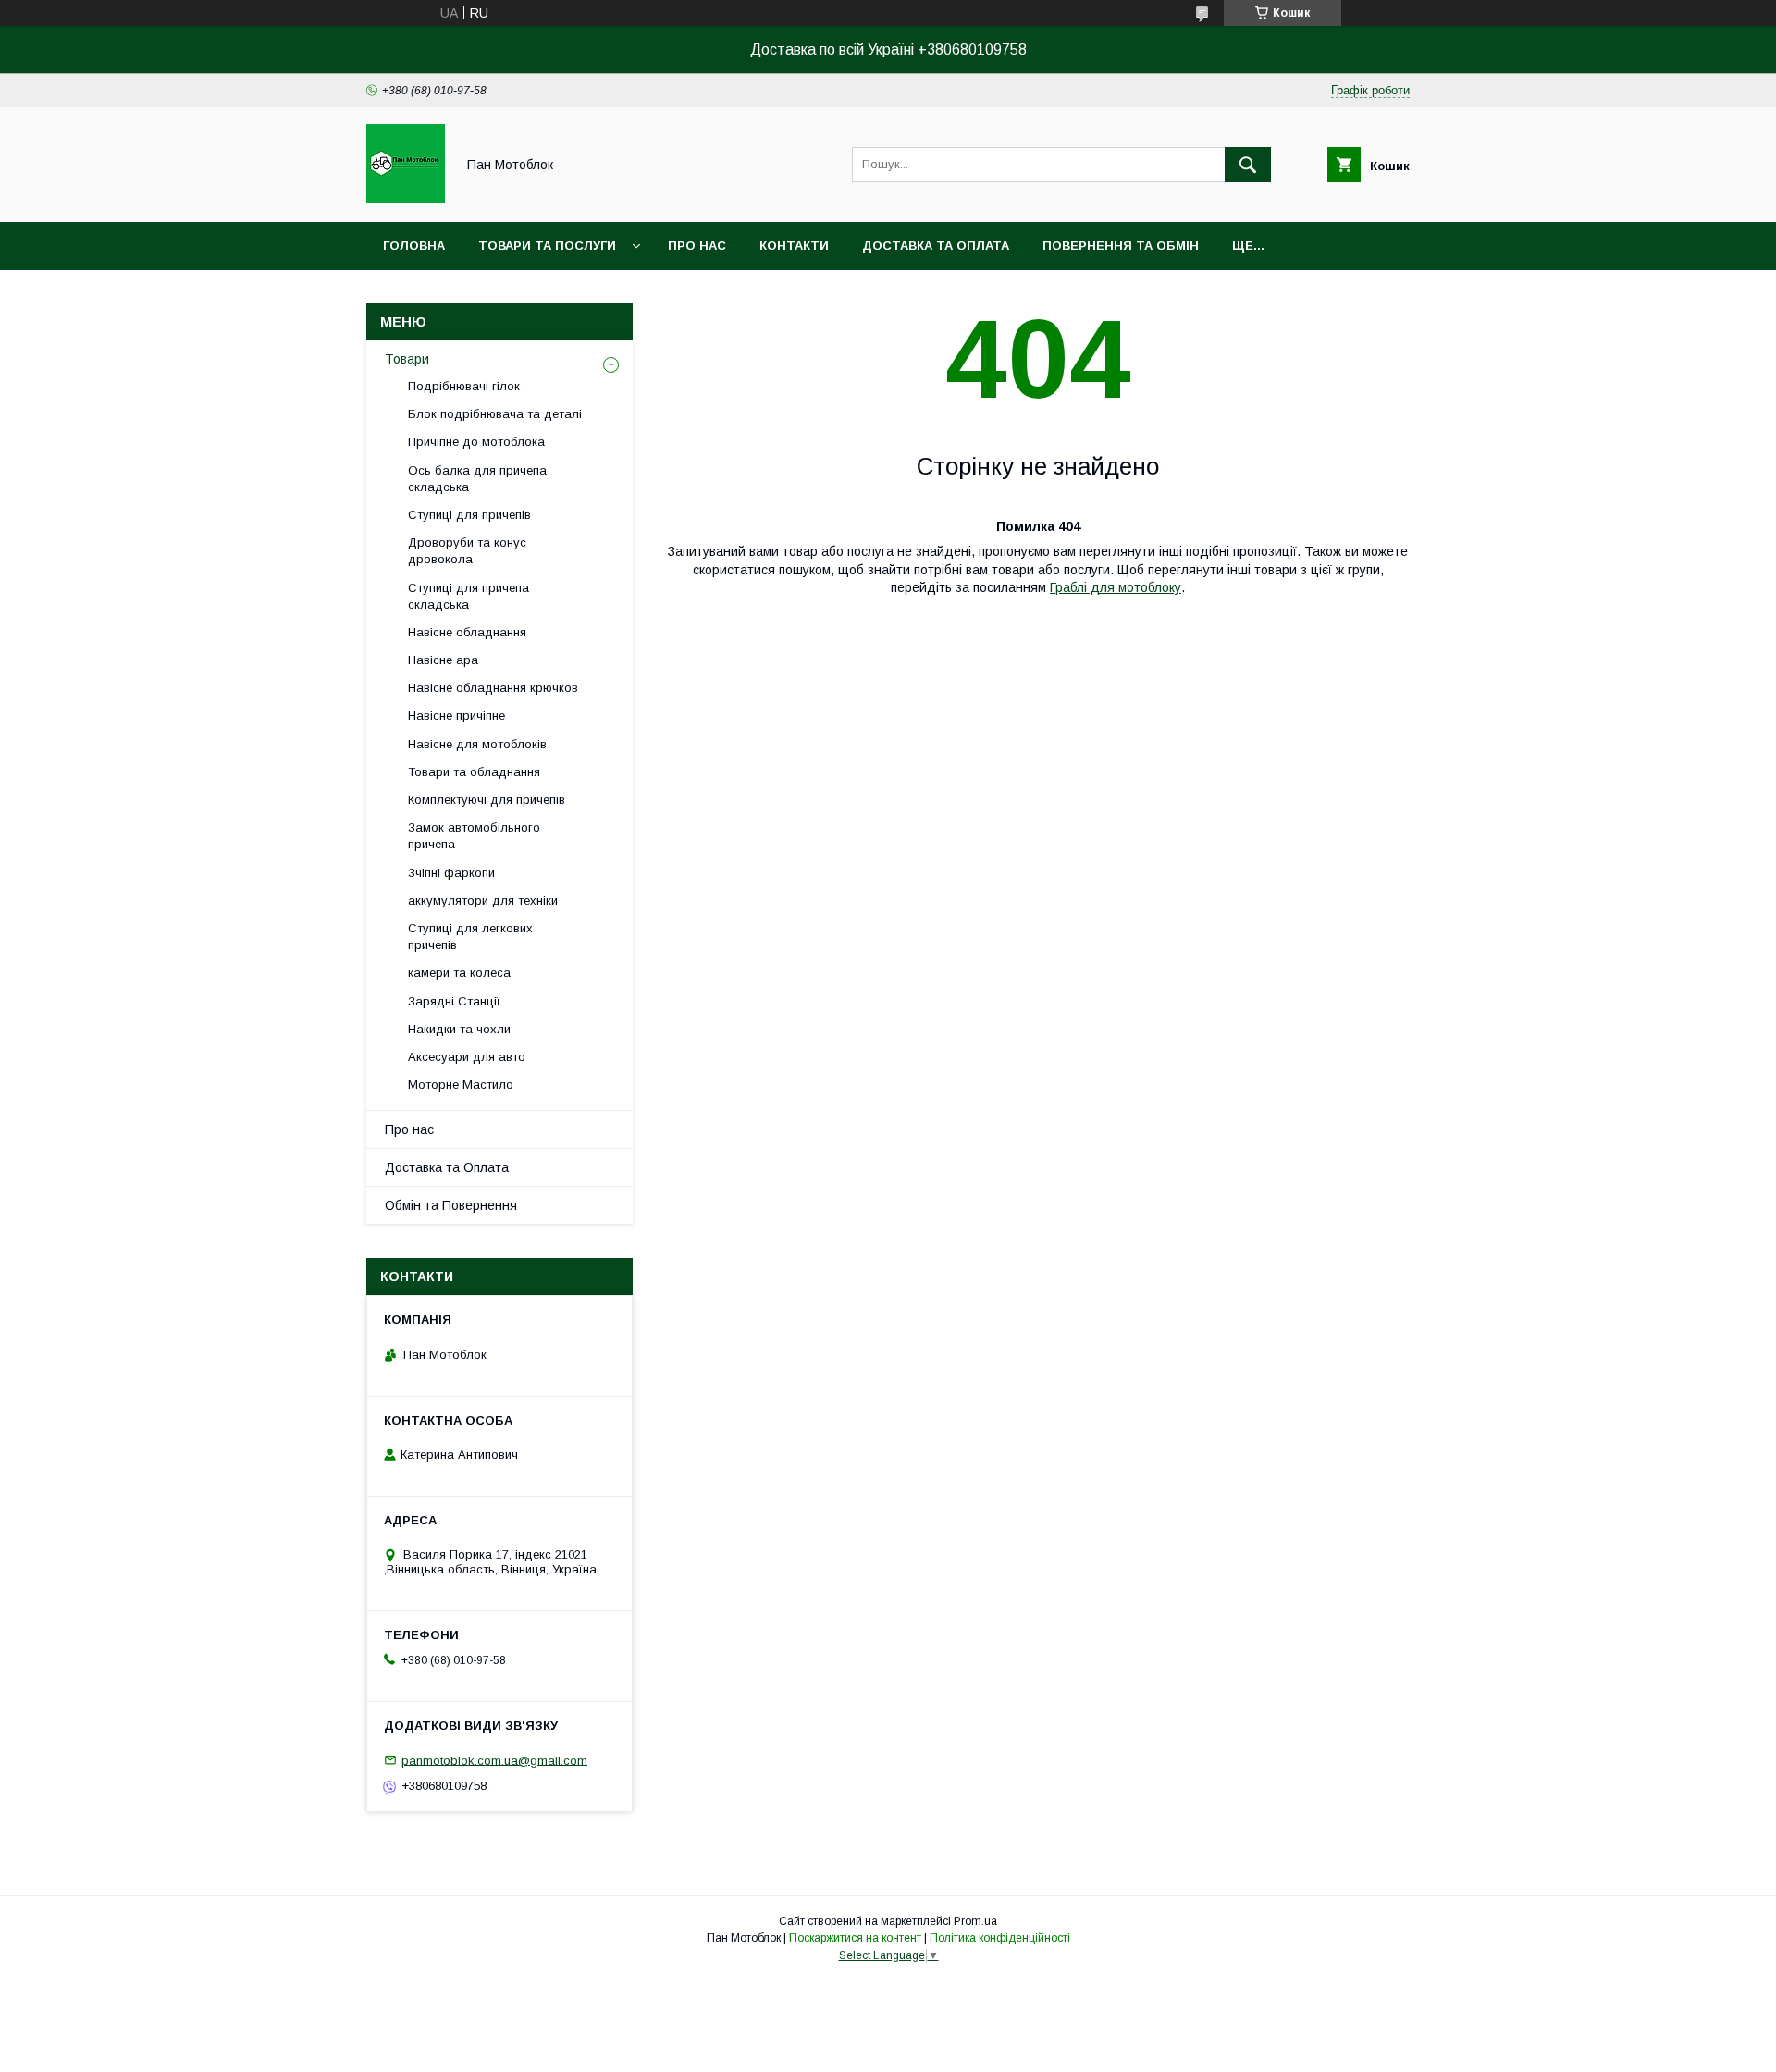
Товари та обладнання (474, 772)
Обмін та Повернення (451, 1205)
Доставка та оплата (936, 246)
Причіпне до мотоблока (476, 442)
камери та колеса (459, 973)
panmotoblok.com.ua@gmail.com (494, 1760)
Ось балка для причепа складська (477, 479)
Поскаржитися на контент (855, 1938)
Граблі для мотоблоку (1116, 587)
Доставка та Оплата (447, 1167)
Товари (407, 359)
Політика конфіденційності (1000, 1938)
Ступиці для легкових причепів (470, 937)
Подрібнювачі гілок (464, 386)
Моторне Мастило (461, 1085)
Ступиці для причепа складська (469, 596)
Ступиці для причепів (469, 515)
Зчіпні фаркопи (451, 873)
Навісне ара (443, 660)
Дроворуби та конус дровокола (467, 551)
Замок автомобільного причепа (474, 836)
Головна (414, 246)
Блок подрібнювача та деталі (495, 414)
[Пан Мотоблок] (406, 198)
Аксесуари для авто (467, 1057)
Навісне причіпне (456, 715)
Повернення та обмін (1121, 246)
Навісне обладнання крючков (493, 688)
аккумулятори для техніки (483, 900)
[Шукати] (1248, 165)
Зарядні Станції (454, 1001)
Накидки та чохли (459, 1029)
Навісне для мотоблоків (477, 744)
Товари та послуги (547, 246)
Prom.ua (975, 1921)
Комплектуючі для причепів (487, 800)
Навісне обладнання (467, 632)
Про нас (697, 246)
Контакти (794, 246)
